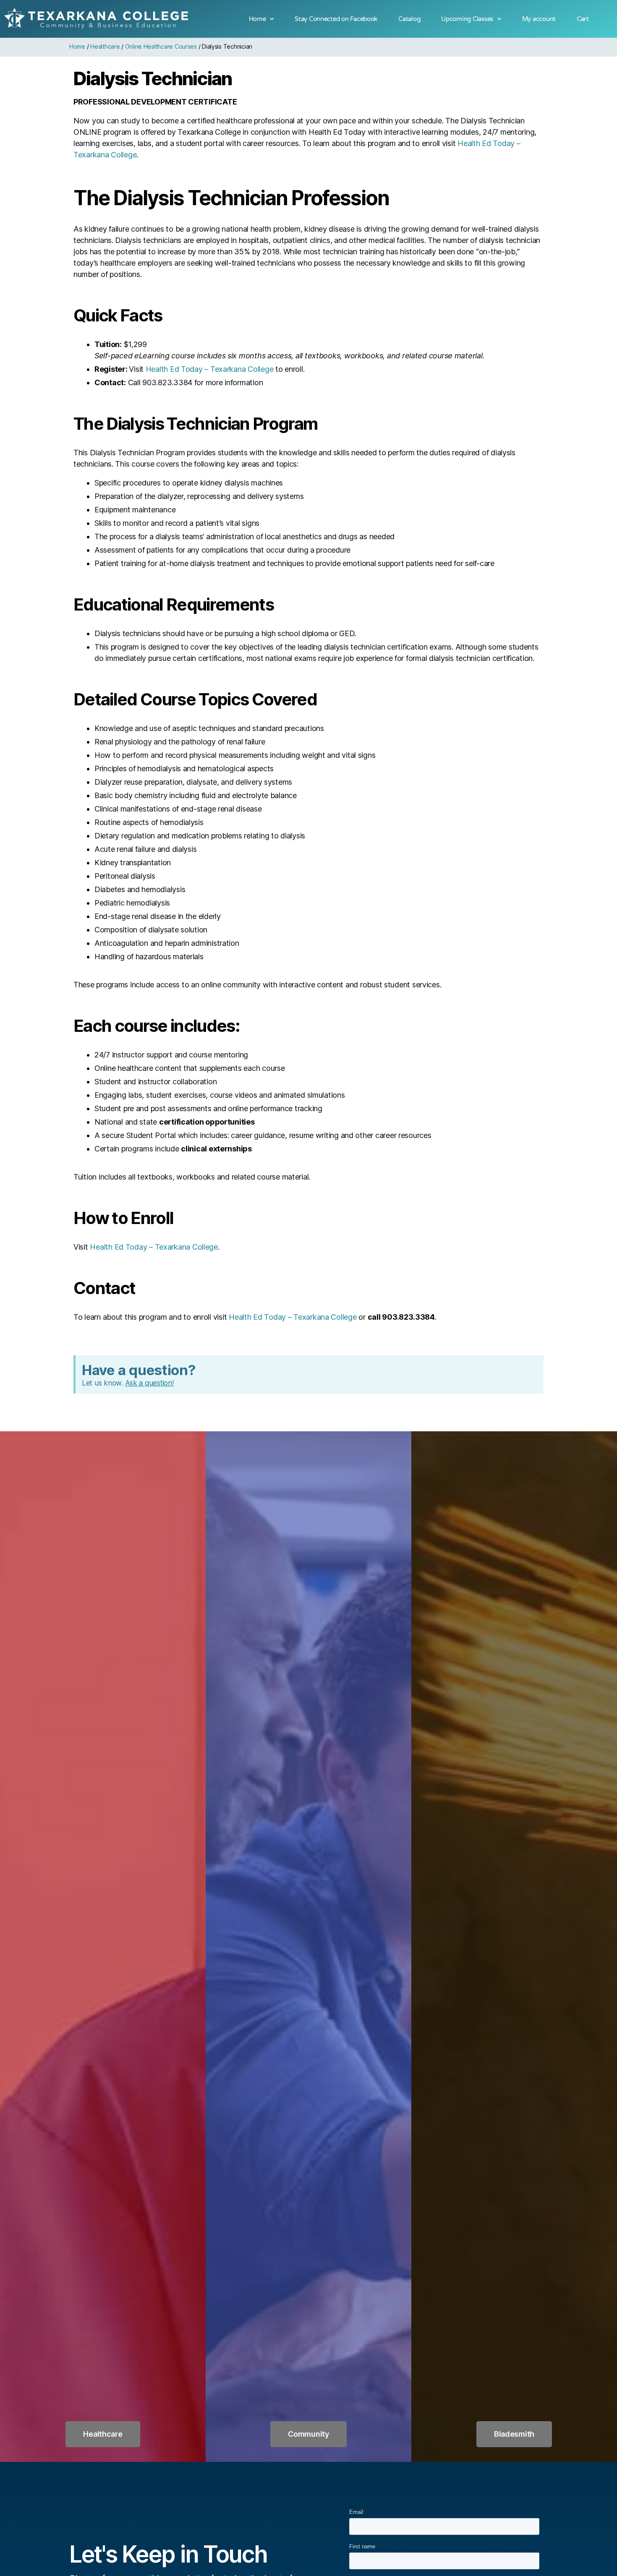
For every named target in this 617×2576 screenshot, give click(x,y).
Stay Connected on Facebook (336, 19)
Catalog (409, 19)
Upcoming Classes (467, 19)
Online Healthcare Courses (161, 46)
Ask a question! (149, 1383)
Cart (583, 19)
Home (258, 19)
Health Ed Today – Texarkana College (210, 369)
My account (539, 19)
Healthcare (105, 46)
